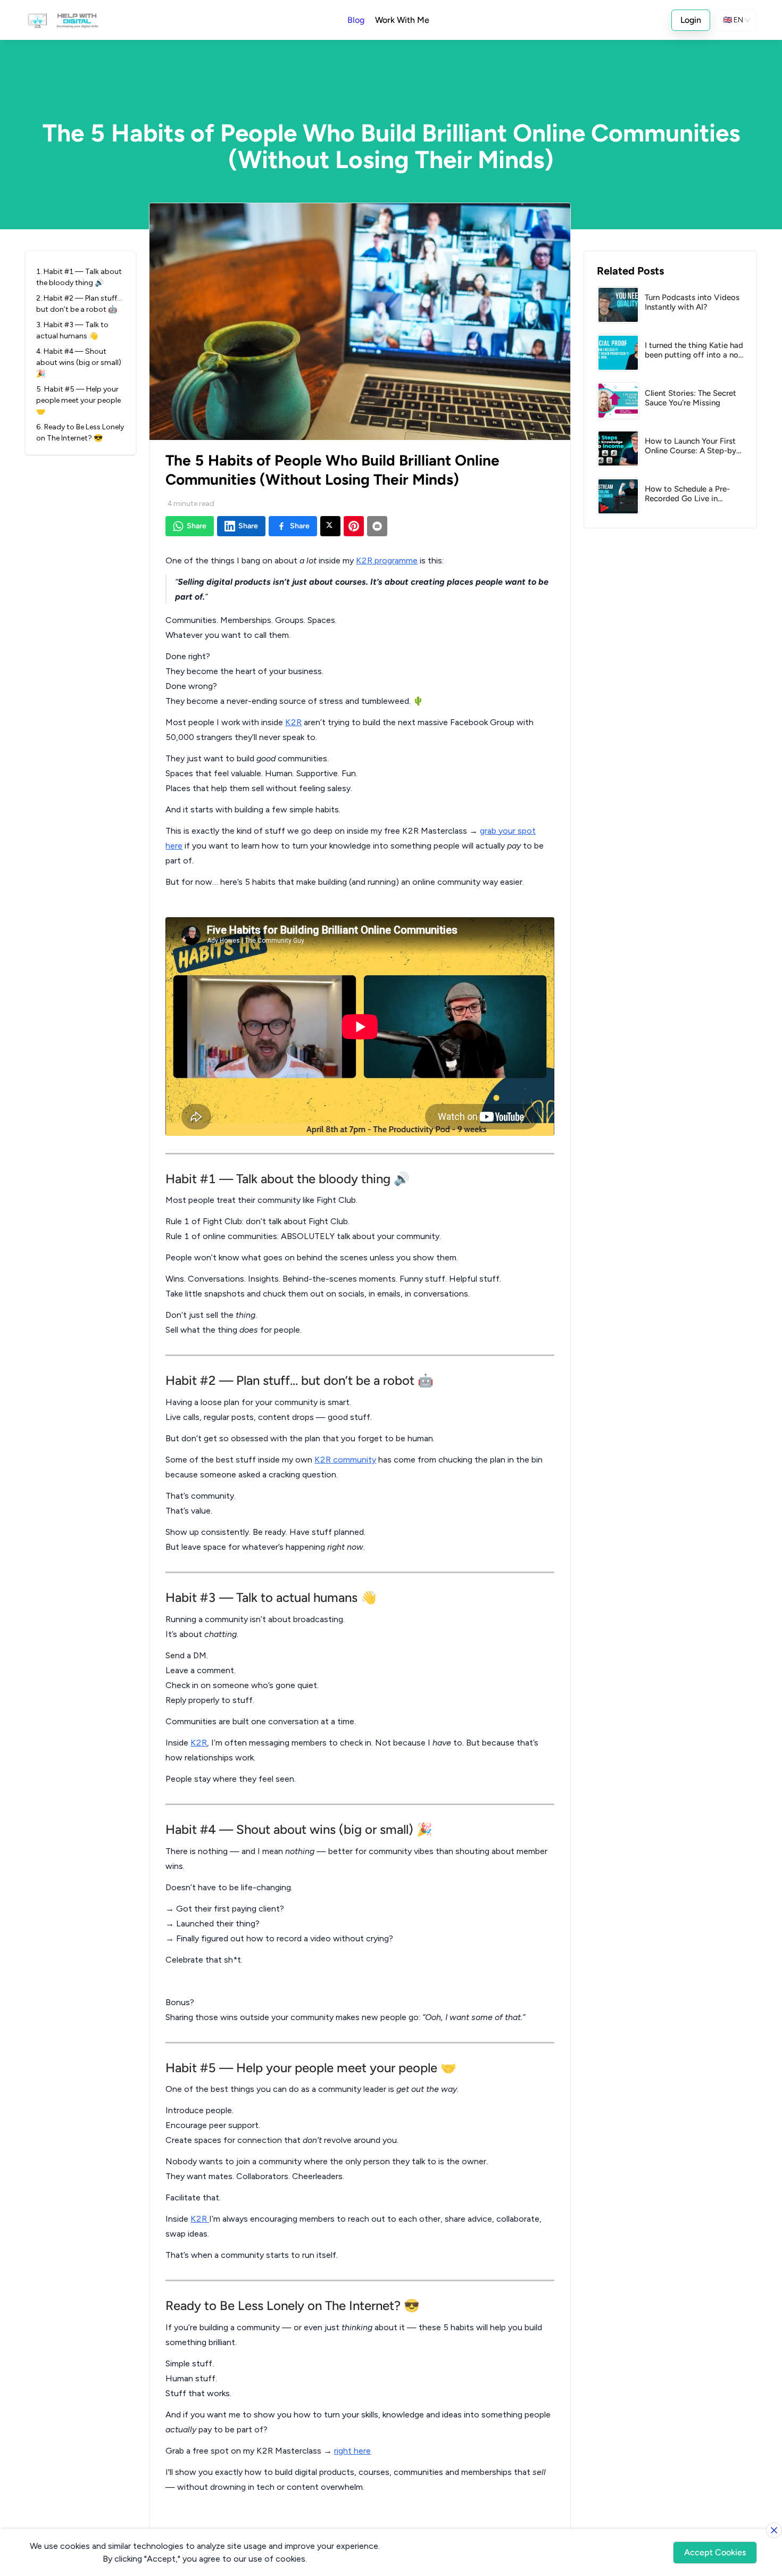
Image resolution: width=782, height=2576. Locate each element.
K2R (293, 722)
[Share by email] (377, 526)
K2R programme (387, 560)
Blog (356, 20)
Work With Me (402, 20)
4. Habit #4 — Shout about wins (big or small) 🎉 (79, 363)
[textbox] (360, 1535)
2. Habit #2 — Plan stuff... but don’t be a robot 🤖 (79, 304)
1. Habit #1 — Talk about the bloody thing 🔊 (79, 277)
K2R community (345, 1460)
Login (691, 20)
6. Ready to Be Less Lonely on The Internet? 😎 (80, 433)
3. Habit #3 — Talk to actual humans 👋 (72, 330)
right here (352, 2451)
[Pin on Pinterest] (354, 526)
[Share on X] (330, 526)
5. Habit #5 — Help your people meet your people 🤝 (78, 400)
